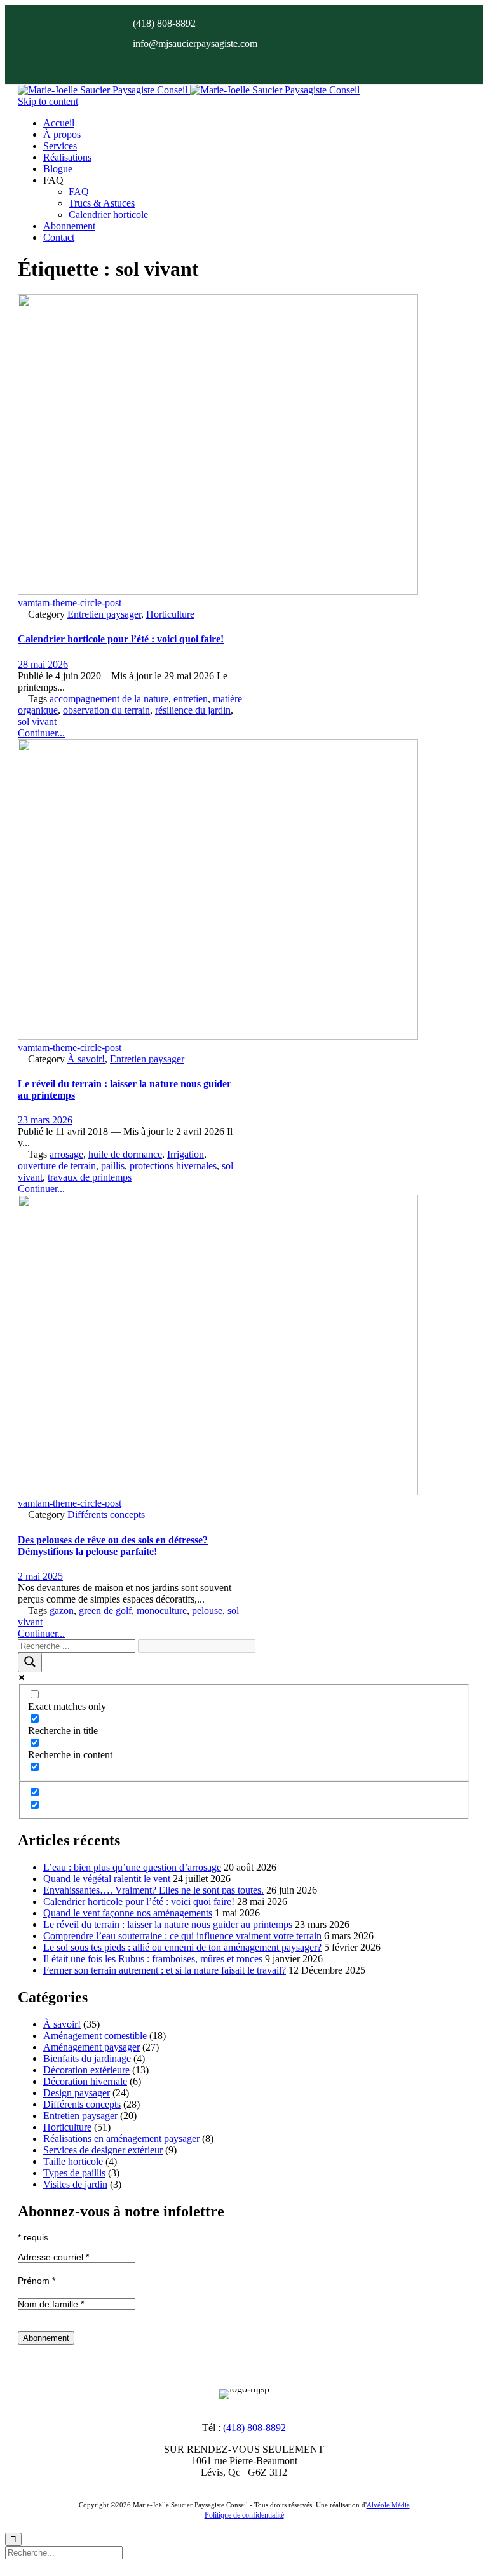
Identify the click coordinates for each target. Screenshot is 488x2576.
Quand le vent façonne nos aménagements (128, 1913)
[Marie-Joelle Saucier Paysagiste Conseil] (189, 90)
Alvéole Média (388, 2505)
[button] (41, 733)
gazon (62, 1610)
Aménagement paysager (91, 2047)
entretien (191, 699)
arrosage (66, 1154)
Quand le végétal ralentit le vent (107, 1879)
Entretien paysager (104, 614)
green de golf (105, 1610)
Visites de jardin (75, 2184)
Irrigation (186, 1154)
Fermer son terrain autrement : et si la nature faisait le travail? (165, 1970)
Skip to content (48, 101)
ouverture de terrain (57, 1166)
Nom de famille (51, 2304)
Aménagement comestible (95, 2036)
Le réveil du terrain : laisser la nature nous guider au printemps (168, 1924)
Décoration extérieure (86, 2070)
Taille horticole (73, 2161)
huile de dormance (125, 1154)
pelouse (207, 1610)
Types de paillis (74, 2173)
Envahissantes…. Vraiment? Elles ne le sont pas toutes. (153, 1890)
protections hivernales (173, 1166)
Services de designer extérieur (103, 2150)
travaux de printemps (90, 1177)
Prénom (37, 2281)
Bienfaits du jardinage (87, 2058)
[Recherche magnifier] (30, 1663)
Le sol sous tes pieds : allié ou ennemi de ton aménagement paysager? (182, 1947)
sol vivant (37, 722)
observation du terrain (106, 710)
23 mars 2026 (45, 1120)
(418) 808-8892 (254, 2428)
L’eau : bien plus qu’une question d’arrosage (132, 1867)
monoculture (162, 1610)
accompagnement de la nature (109, 699)
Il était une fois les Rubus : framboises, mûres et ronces (153, 1959)
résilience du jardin (193, 710)
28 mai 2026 (43, 664)
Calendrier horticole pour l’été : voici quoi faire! (121, 639)
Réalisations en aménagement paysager (121, 2139)
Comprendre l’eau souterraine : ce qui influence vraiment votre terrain (182, 1936)
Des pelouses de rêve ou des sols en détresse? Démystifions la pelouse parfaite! (113, 1546)
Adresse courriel (53, 2257)
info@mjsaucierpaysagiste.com (195, 44)
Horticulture (170, 614)
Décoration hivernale (85, 2081)
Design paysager (77, 2093)
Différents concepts (106, 1515)
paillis (113, 1166)
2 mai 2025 (40, 1576)
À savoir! (86, 1059)
